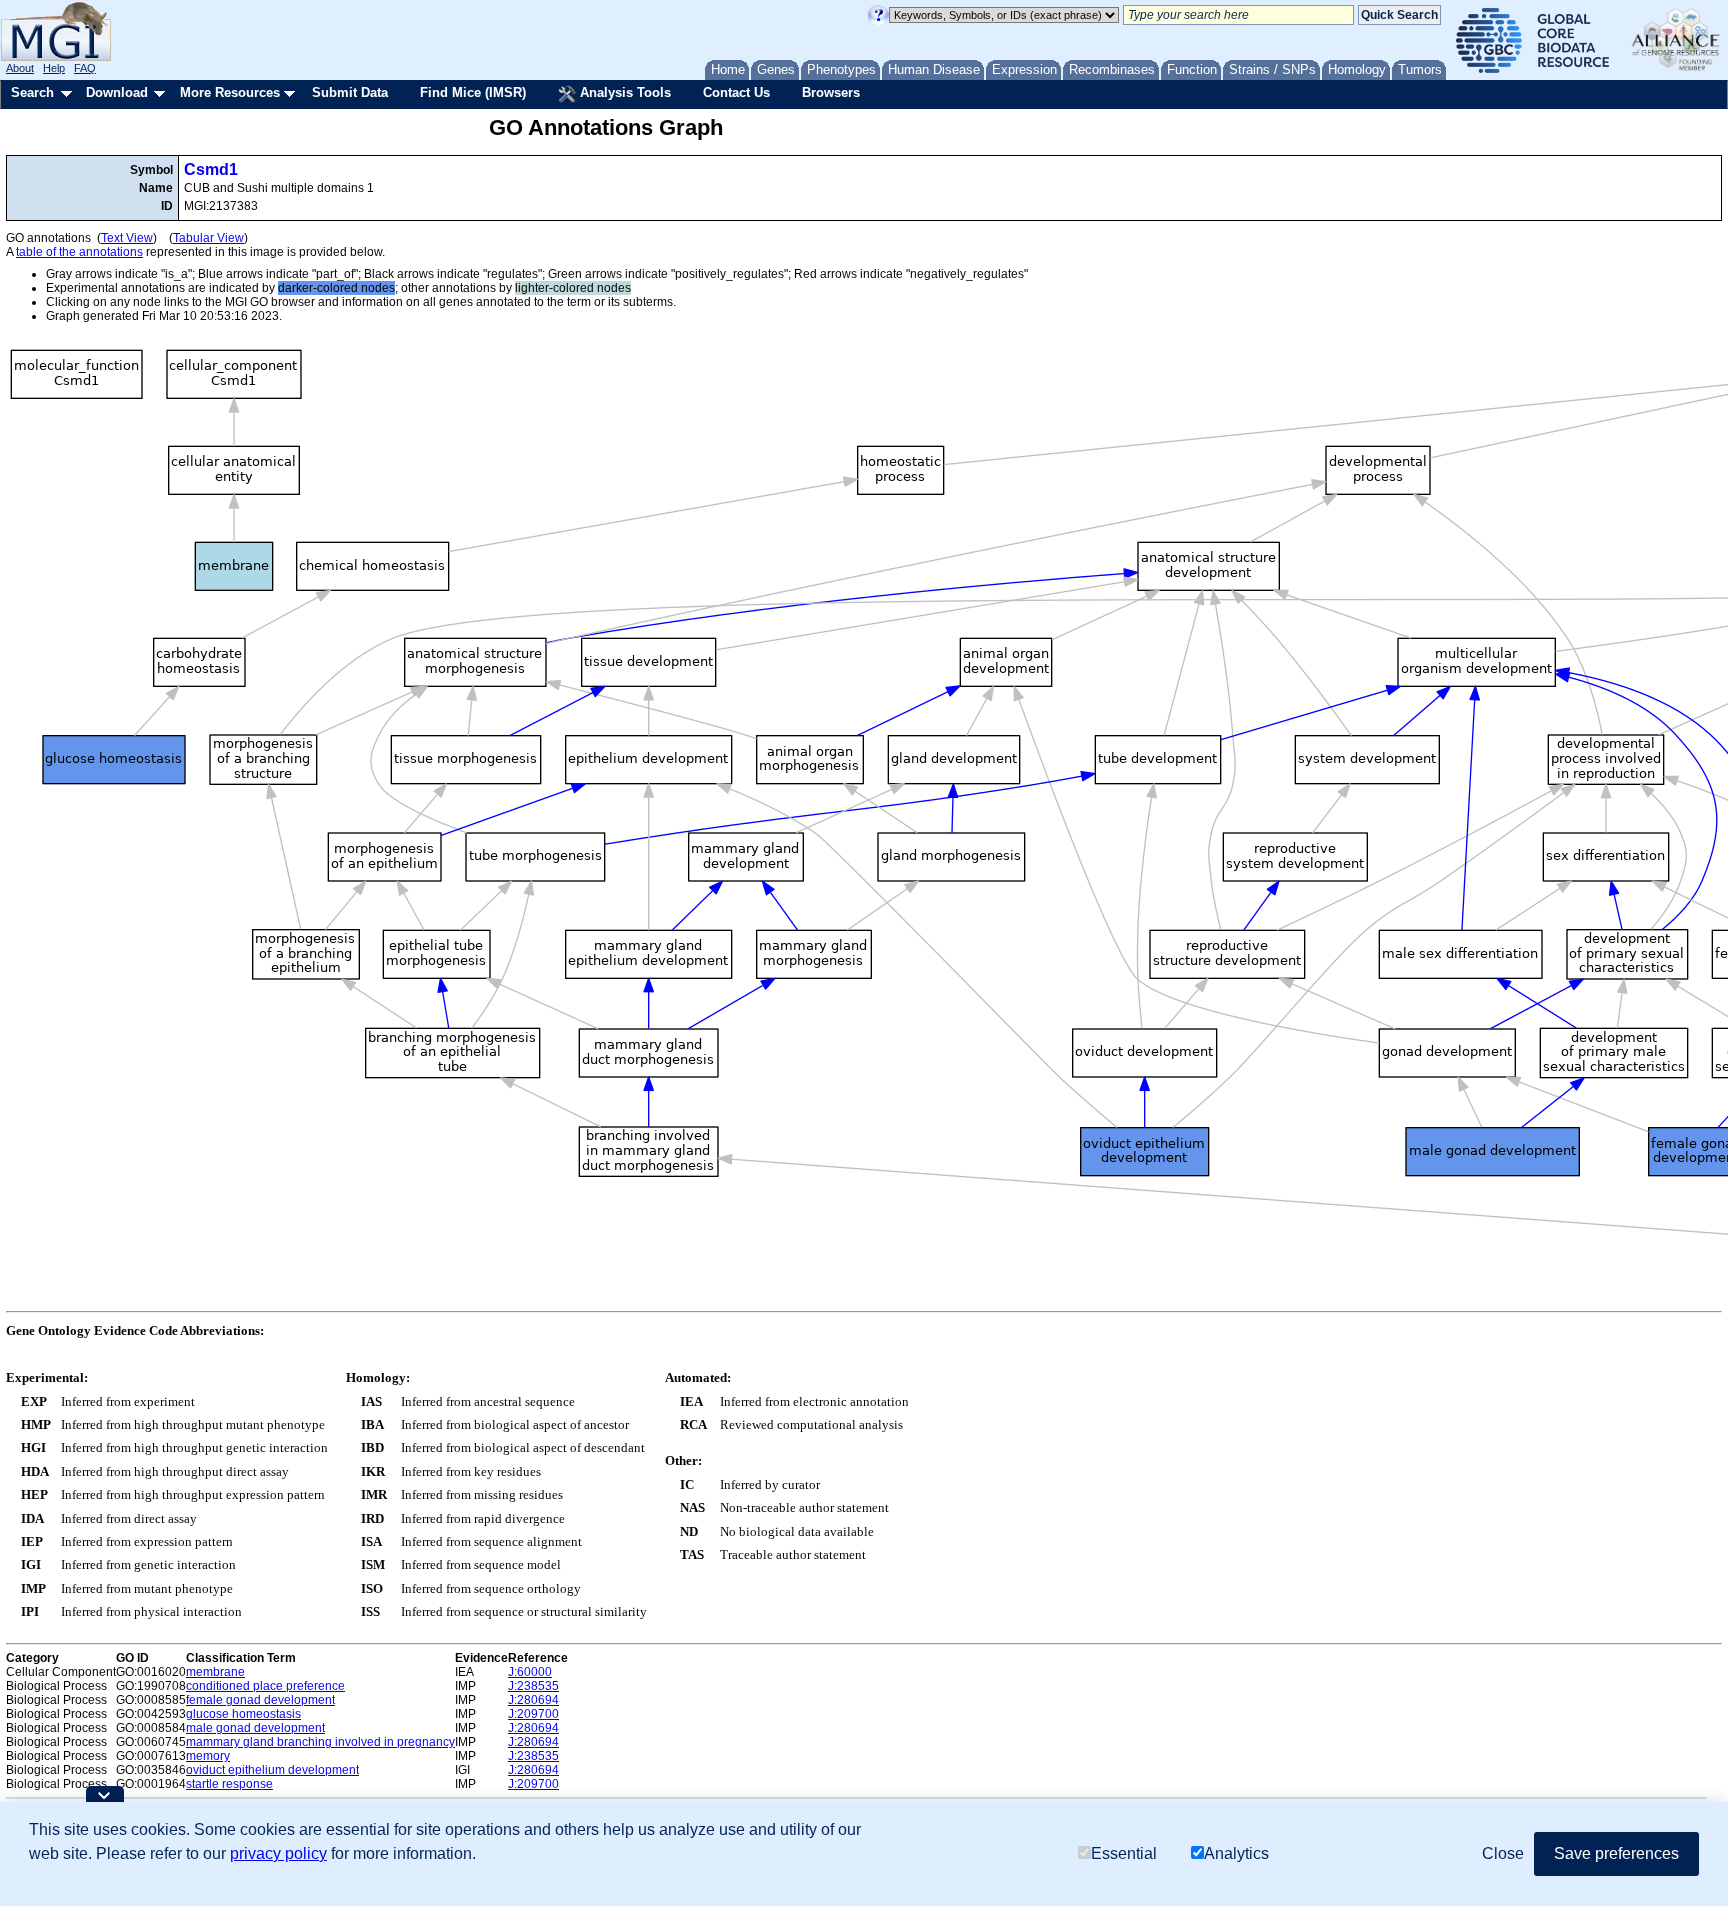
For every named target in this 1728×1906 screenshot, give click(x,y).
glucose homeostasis (243, 1714)
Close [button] (1503, 1853)
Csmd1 (211, 169)
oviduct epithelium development (272, 1770)
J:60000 (530, 1672)
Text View (127, 238)
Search (32, 92)
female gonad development (260, 1700)
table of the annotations (79, 252)
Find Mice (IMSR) (473, 92)
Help (54, 68)
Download (117, 92)
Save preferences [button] (1616, 1853)
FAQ (85, 68)
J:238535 (533, 1686)
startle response (229, 1784)
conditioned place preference (265, 1686)
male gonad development (255, 1728)
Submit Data (350, 92)
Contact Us (736, 92)
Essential (1124, 1853)
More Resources (230, 92)
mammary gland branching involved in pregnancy (320, 1742)
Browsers (831, 92)
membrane (215, 1672)
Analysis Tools (623, 92)
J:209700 (533, 1714)
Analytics (1236, 1853)
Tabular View (208, 238)
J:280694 (533, 1700)
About (20, 68)
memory (208, 1756)
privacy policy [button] (278, 1853)
